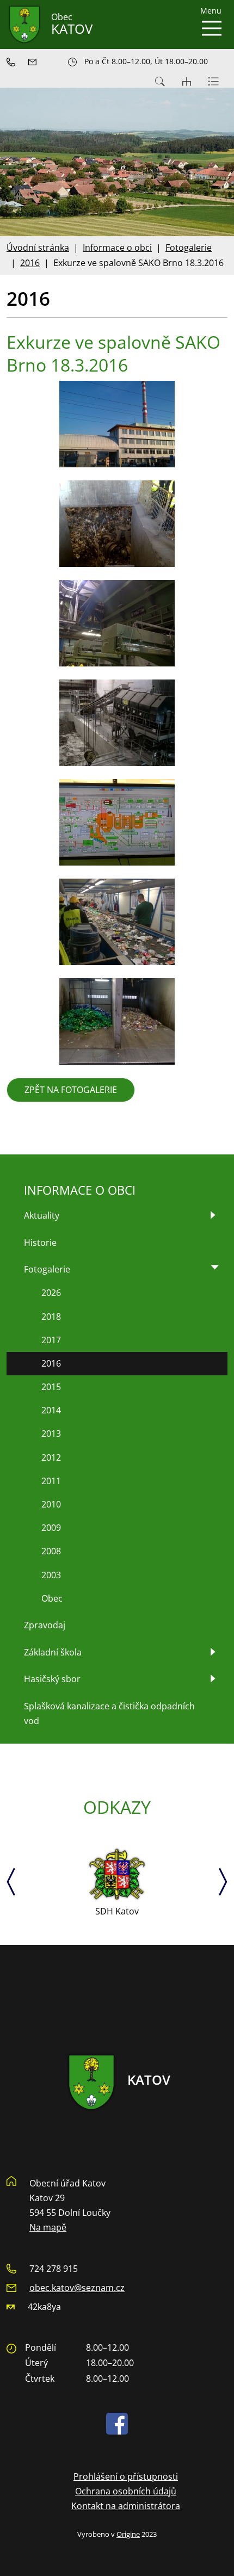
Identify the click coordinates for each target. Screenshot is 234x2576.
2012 (51, 1457)
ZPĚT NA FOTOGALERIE (71, 1090)
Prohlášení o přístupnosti (126, 2476)
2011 (51, 1481)
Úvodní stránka (38, 248)
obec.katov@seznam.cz (77, 2288)
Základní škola (53, 1652)
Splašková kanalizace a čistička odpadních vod (109, 1713)
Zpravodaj (45, 1625)
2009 (51, 1528)
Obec (52, 1598)
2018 (51, 1317)
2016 (30, 263)
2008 (51, 1551)
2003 (51, 1575)
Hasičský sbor (52, 1679)
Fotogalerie (189, 248)
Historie (40, 1243)
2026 (51, 1293)
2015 (51, 1387)
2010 (51, 1504)
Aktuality (42, 1215)
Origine (128, 2534)
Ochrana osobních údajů (126, 2491)
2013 (51, 1434)
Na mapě (48, 2227)
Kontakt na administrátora (126, 2506)
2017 (51, 1340)
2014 (51, 1410)
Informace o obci (117, 248)
